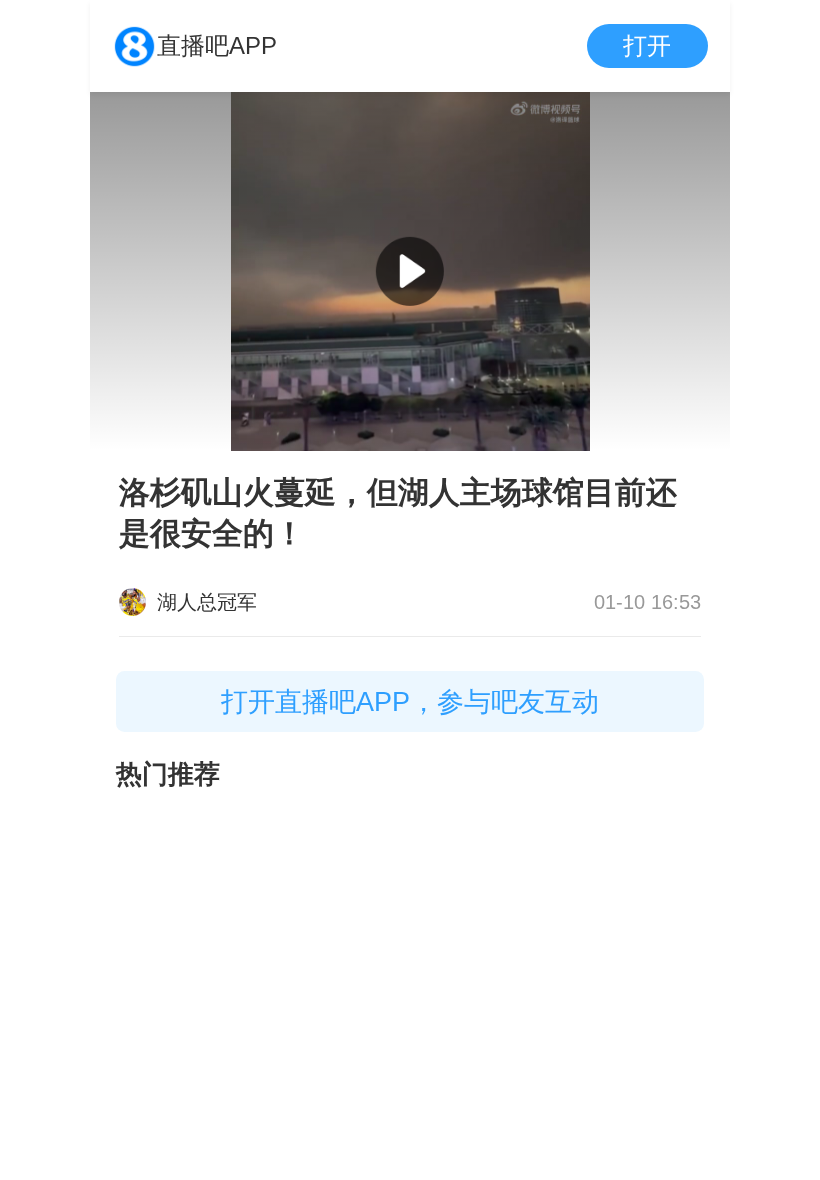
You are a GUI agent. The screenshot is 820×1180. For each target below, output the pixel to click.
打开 (647, 45)
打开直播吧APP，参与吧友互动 (410, 701)
